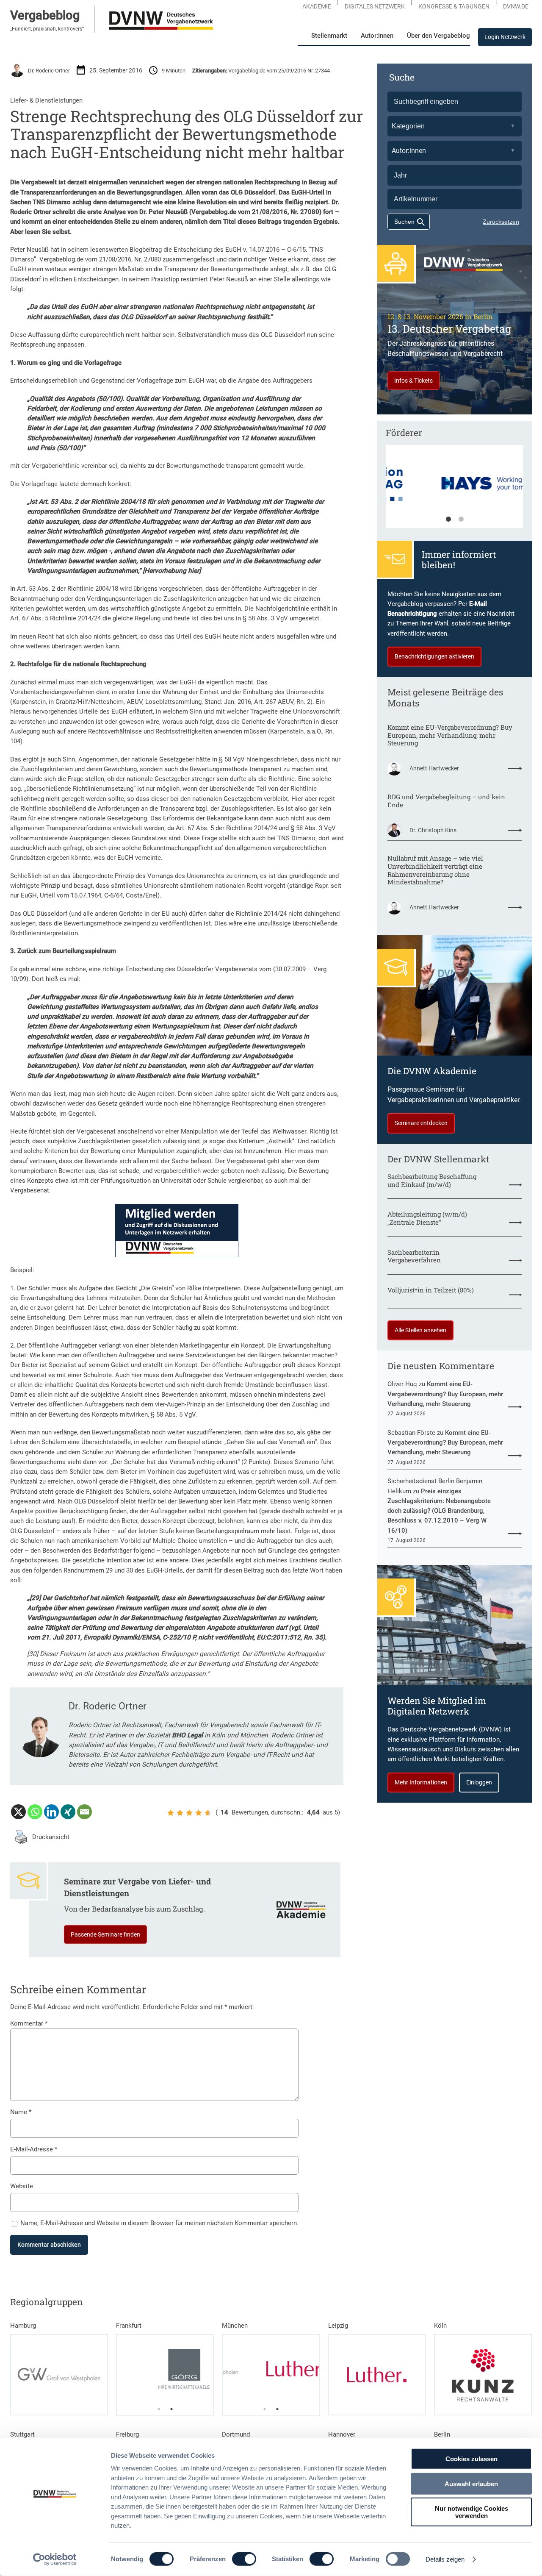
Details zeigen (445, 2559)
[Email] (84, 1812)
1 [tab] (448, 520)
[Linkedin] (51, 1812)
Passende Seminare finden (105, 1934)
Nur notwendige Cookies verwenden (471, 2512)
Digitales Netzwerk (375, 6)
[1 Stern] (171, 1813)
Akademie (317, 6)
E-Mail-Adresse (34, 2149)
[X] (18, 1812)
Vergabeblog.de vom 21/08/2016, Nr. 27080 (100, 259)
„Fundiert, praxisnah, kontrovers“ (47, 29)
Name (21, 2112)
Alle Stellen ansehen (420, 1330)
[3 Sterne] (189, 1813)
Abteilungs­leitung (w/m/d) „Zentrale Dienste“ (427, 1218)
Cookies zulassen (471, 2459)
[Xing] (68, 1812)
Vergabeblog (45, 15)
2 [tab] (461, 520)
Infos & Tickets (413, 381)
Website (22, 2186)
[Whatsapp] (35, 1812)
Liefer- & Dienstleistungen (46, 100)
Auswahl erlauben (471, 2483)
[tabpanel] (455, 491)
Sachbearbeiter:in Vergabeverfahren (414, 1256)
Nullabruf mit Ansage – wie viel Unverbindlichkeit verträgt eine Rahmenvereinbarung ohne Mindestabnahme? (435, 870)
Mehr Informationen (421, 1782)
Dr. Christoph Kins (433, 830)
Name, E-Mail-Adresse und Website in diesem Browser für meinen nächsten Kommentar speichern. (159, 2223)
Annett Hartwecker (434, 768)
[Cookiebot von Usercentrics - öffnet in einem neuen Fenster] (55, 2559)
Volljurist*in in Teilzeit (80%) (431, 1290)
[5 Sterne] (208, 1813)
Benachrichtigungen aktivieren (434, 656)
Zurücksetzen (501, 222)
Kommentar (29, 2023)
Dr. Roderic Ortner (49, 71)
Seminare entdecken (421, 1123)
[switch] (244, 2559)
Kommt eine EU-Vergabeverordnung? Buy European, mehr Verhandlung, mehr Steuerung (450, 735)
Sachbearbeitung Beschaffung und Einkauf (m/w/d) (432, 1180)
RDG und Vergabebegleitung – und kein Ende (446, 801)
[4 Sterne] (199, 1813)
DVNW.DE (516, 6)
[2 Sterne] (180, 1813)
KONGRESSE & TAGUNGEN (454, 6)
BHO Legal (187, 1735)
